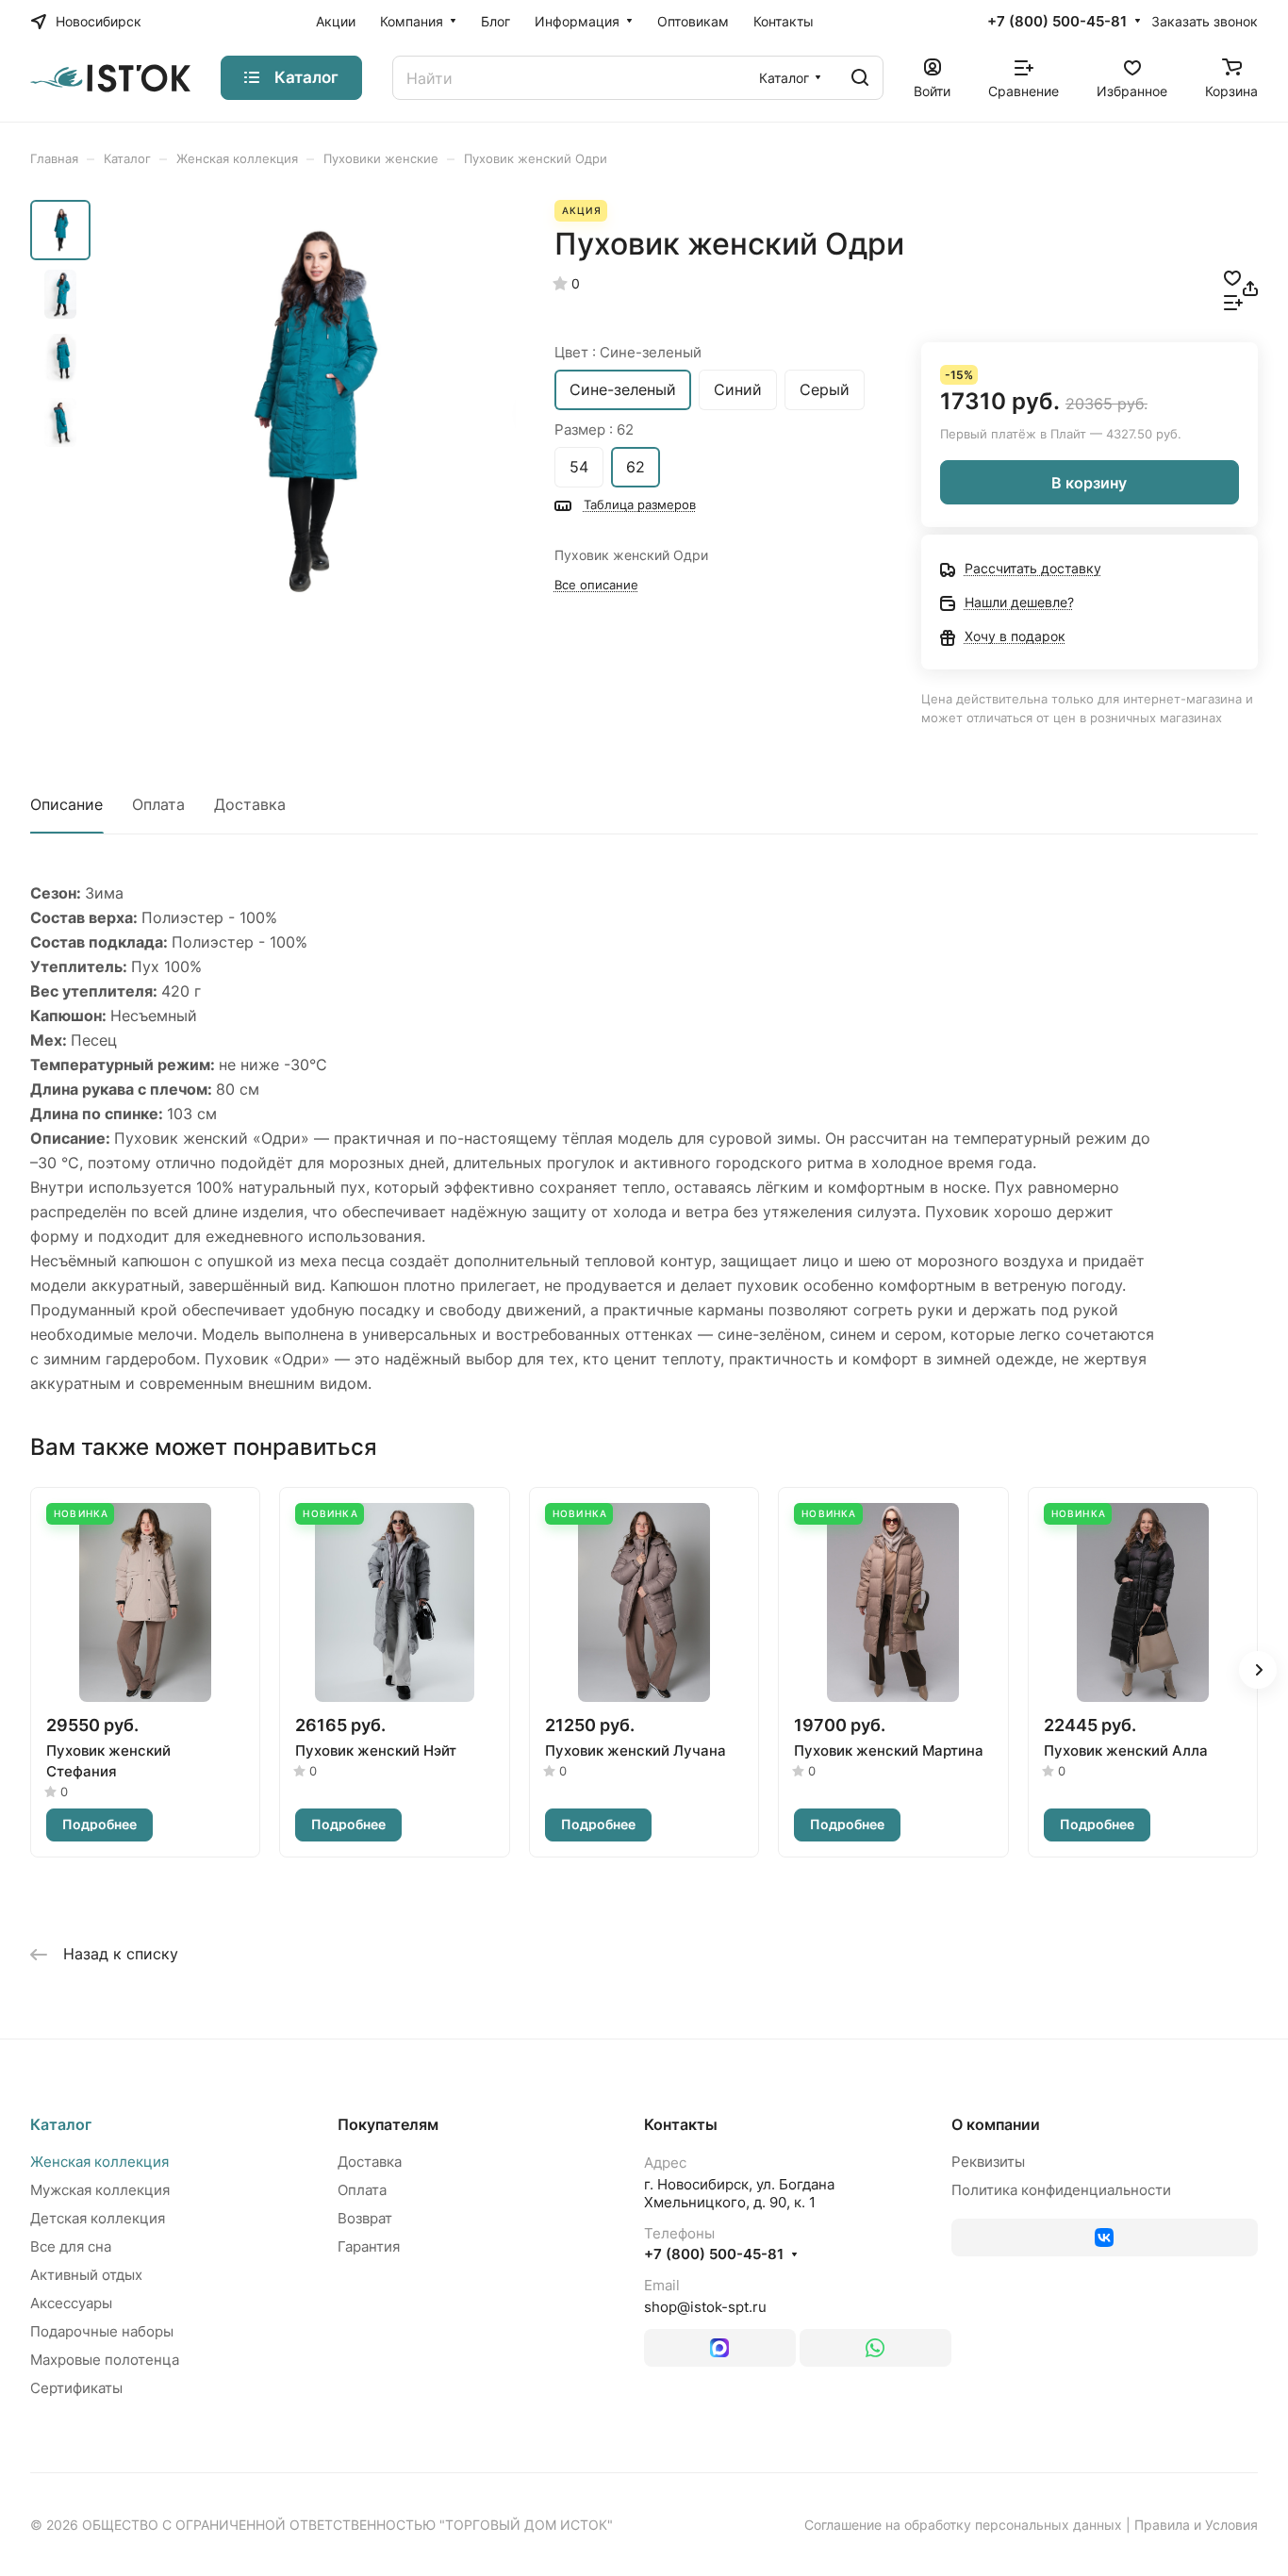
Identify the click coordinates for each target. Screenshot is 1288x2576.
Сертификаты (76, 2388)
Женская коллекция (99, 2162)
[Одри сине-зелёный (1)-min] (309, 412)
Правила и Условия (1196, 2525)
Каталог (61, 2124)
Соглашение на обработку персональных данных (963, 2525)
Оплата (158, 804)
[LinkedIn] (720, 2348)
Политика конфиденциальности (1061, 2190)
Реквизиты (988, 2162)
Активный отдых (86, 2275)
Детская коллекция (98, 2218)
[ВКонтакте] (1105, 2237)
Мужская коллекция (100, 2190)
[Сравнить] (1233, 301)
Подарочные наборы (102, 2331)
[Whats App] (875, 2348)
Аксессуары (71, 2303)
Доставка (250, 804)
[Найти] (860, 78)
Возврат (365, 2218)
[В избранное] (1232, 276)
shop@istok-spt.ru (705, 2307)
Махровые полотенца (105, 2360)
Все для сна (71, 2246)
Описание (66, 804)
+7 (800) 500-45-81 (1057, 22)
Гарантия (369, 2246)
